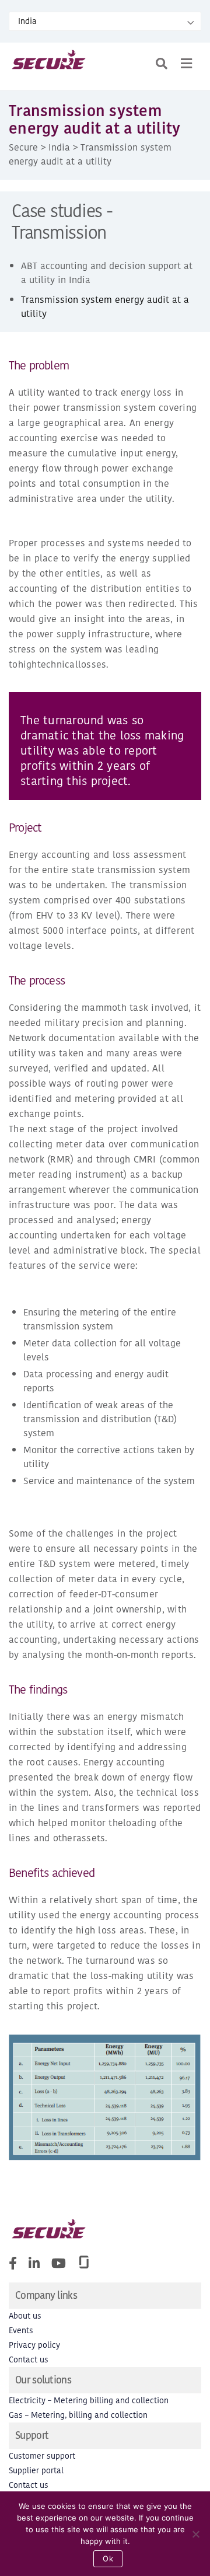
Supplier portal (36, 2471)
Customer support (42, 2456)
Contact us (29, 2360)
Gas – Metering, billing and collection (78, 2415)
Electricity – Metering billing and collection (89, 2401)
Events (21, 2331)
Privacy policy (34, 2345)
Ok (108, 2558)
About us (25, 2316)
